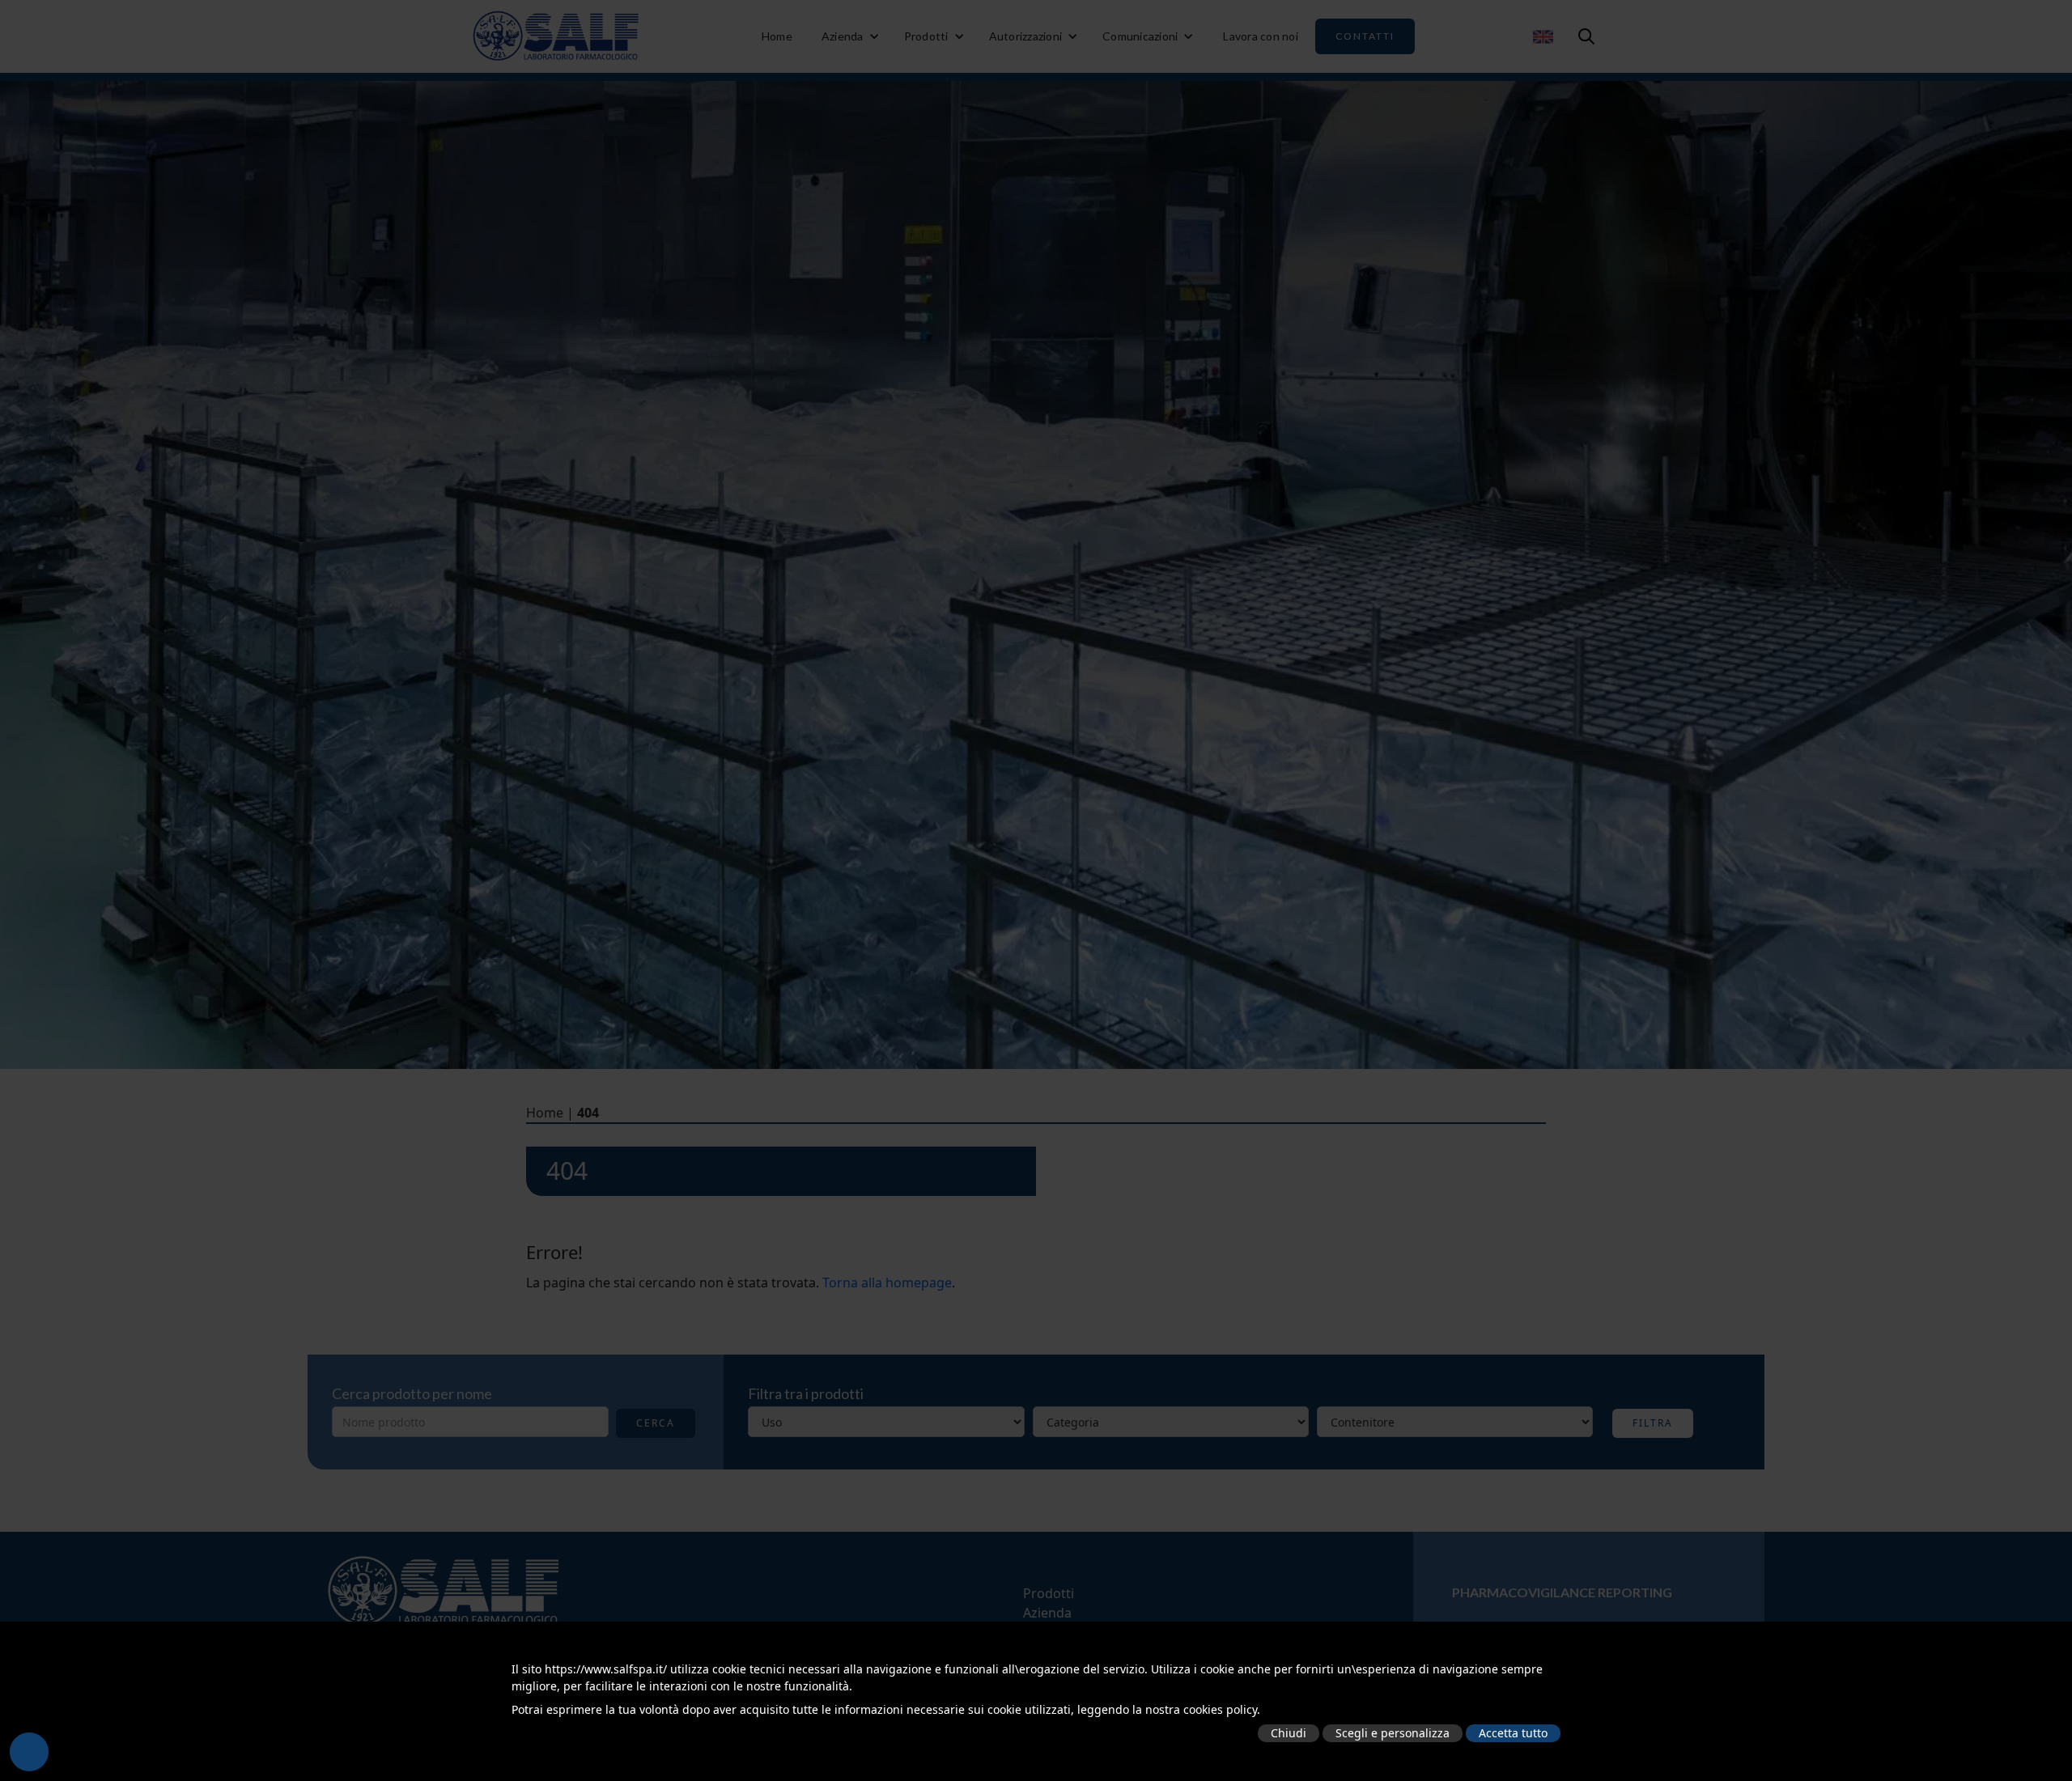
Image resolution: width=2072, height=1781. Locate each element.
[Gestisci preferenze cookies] (29, 1752)
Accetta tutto (1513, 1733)
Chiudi (1289, 1733)
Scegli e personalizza (1393, 1733)
